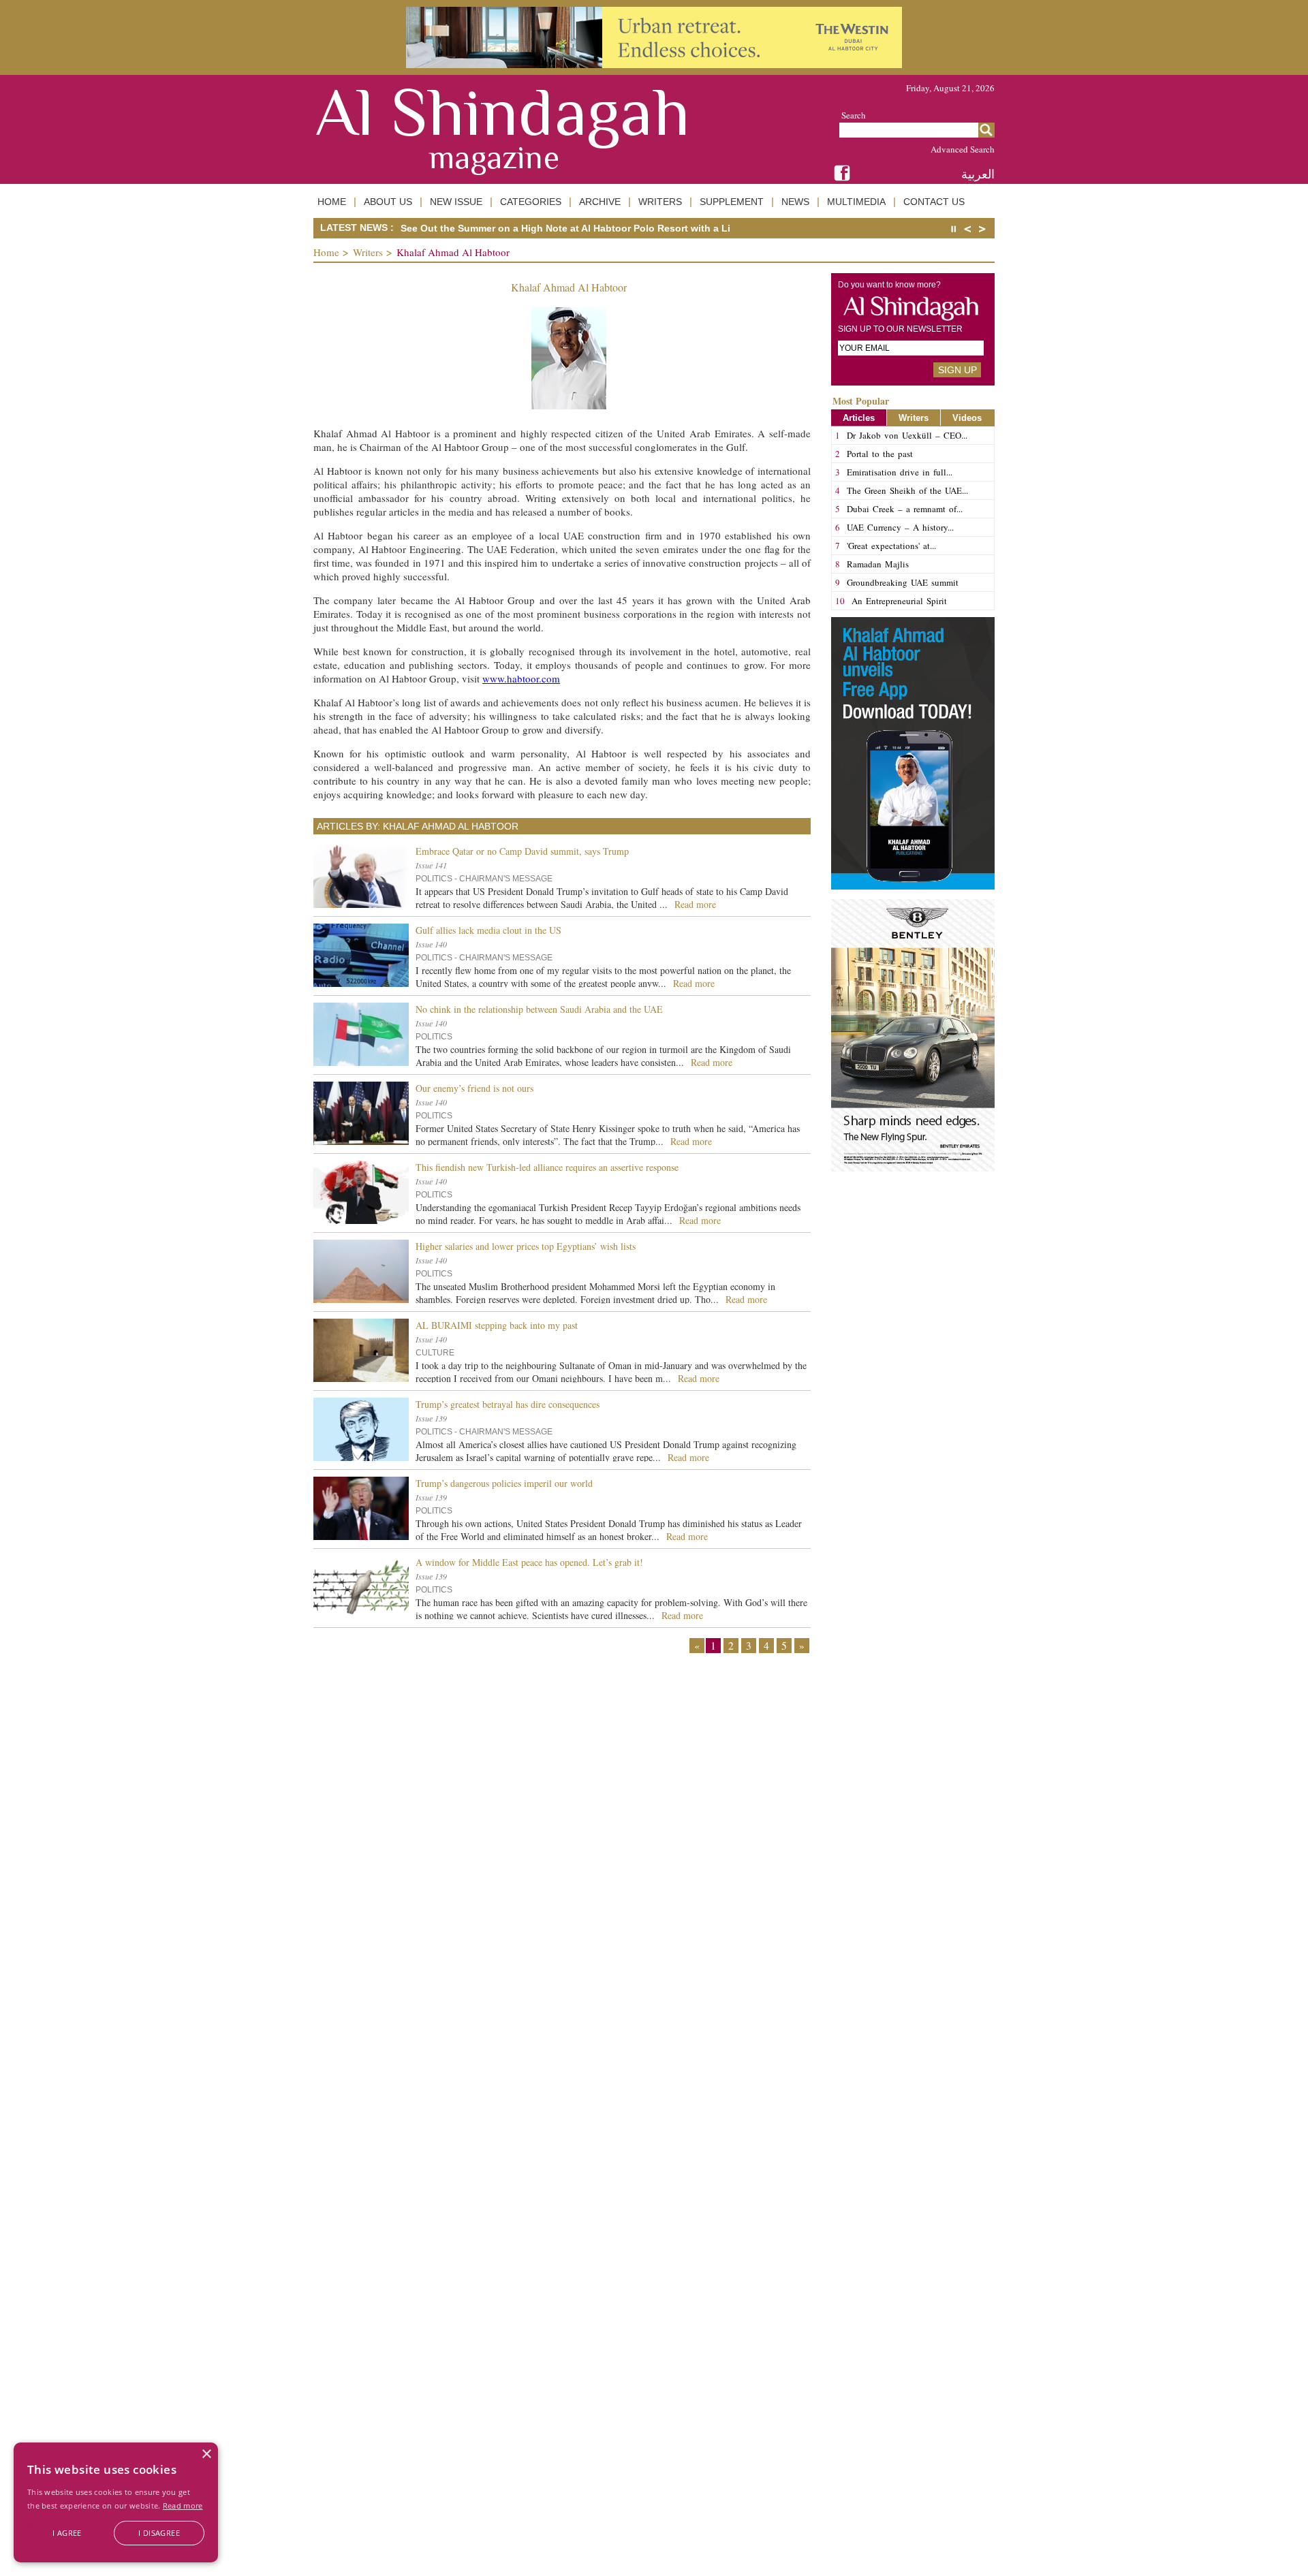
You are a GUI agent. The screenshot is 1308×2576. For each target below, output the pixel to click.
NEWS (795, 202)
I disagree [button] (159, 2533)
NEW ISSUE (456, 202)
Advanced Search (963, 149)
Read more (183, 2506)
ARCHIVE (600, 202)
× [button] (206, 2454)
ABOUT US (388, 202)
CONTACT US (934, 202)
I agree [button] (67, 2533)
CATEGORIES (531, 202)
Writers (368, 252)
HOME (332, 202)
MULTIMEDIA (856, 202)
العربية (978, 174)
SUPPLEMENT (732, 202)
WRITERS (660, 202)
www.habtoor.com (521, 678)
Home (326, 252)
